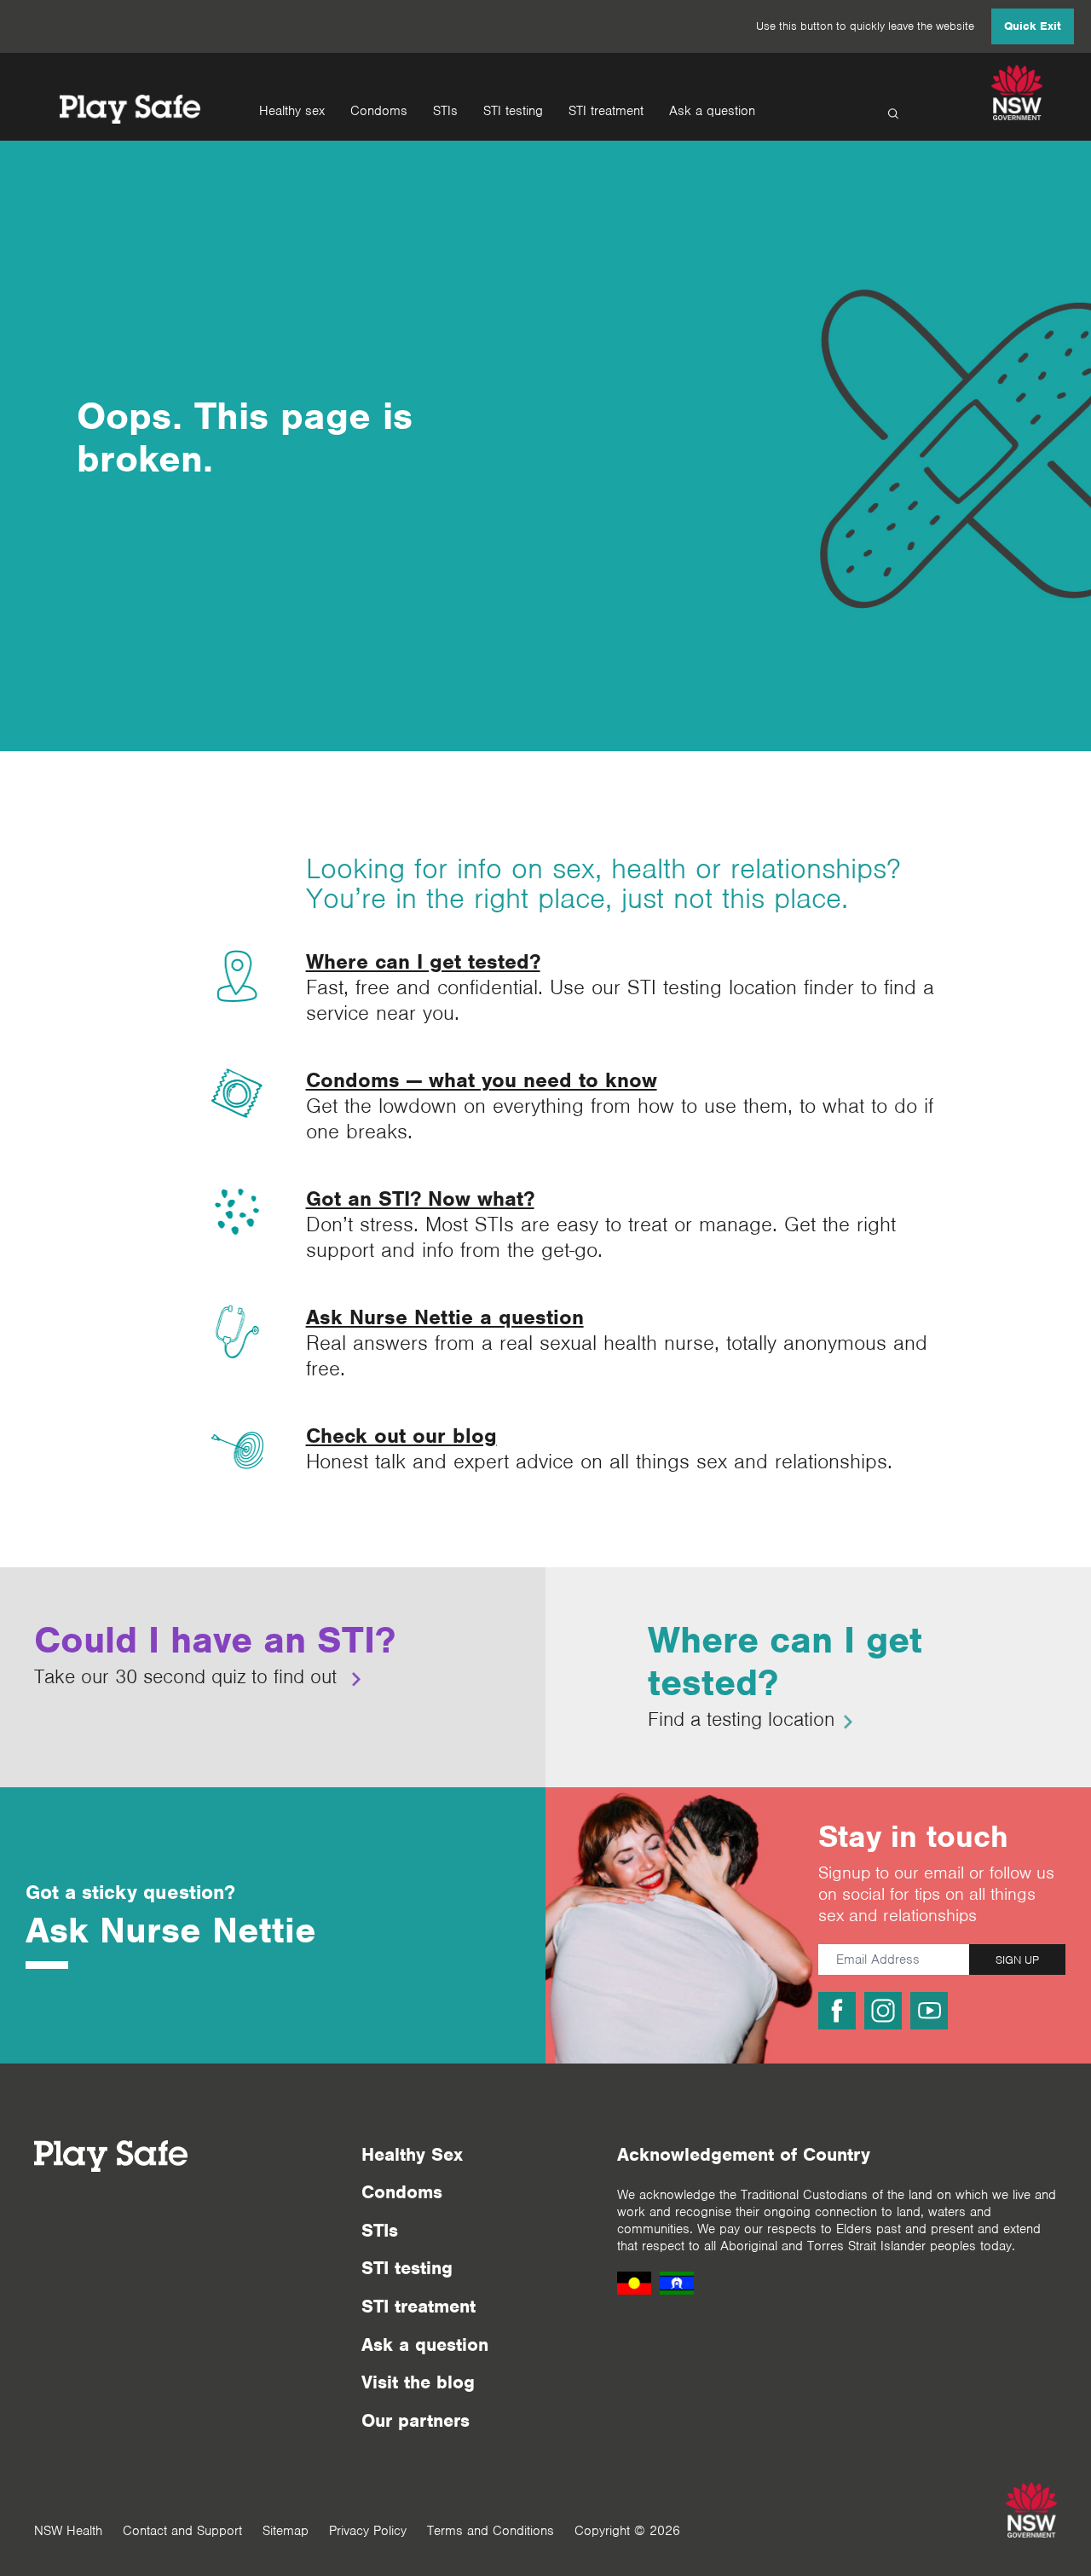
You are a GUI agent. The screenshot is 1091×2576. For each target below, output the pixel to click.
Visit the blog (418, 2382)
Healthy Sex (412, 2154)
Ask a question (712, 111)
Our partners (416, 2420)
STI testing (513, 111)
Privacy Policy (368, 2531)
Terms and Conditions (491, 2531)
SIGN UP (1017, 1960)
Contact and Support (182, 2531)
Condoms (379, 111)
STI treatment (606, 111)
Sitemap (286, 2531)
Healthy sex (292, 111)
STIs (445, 111)
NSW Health (68, 2531)
